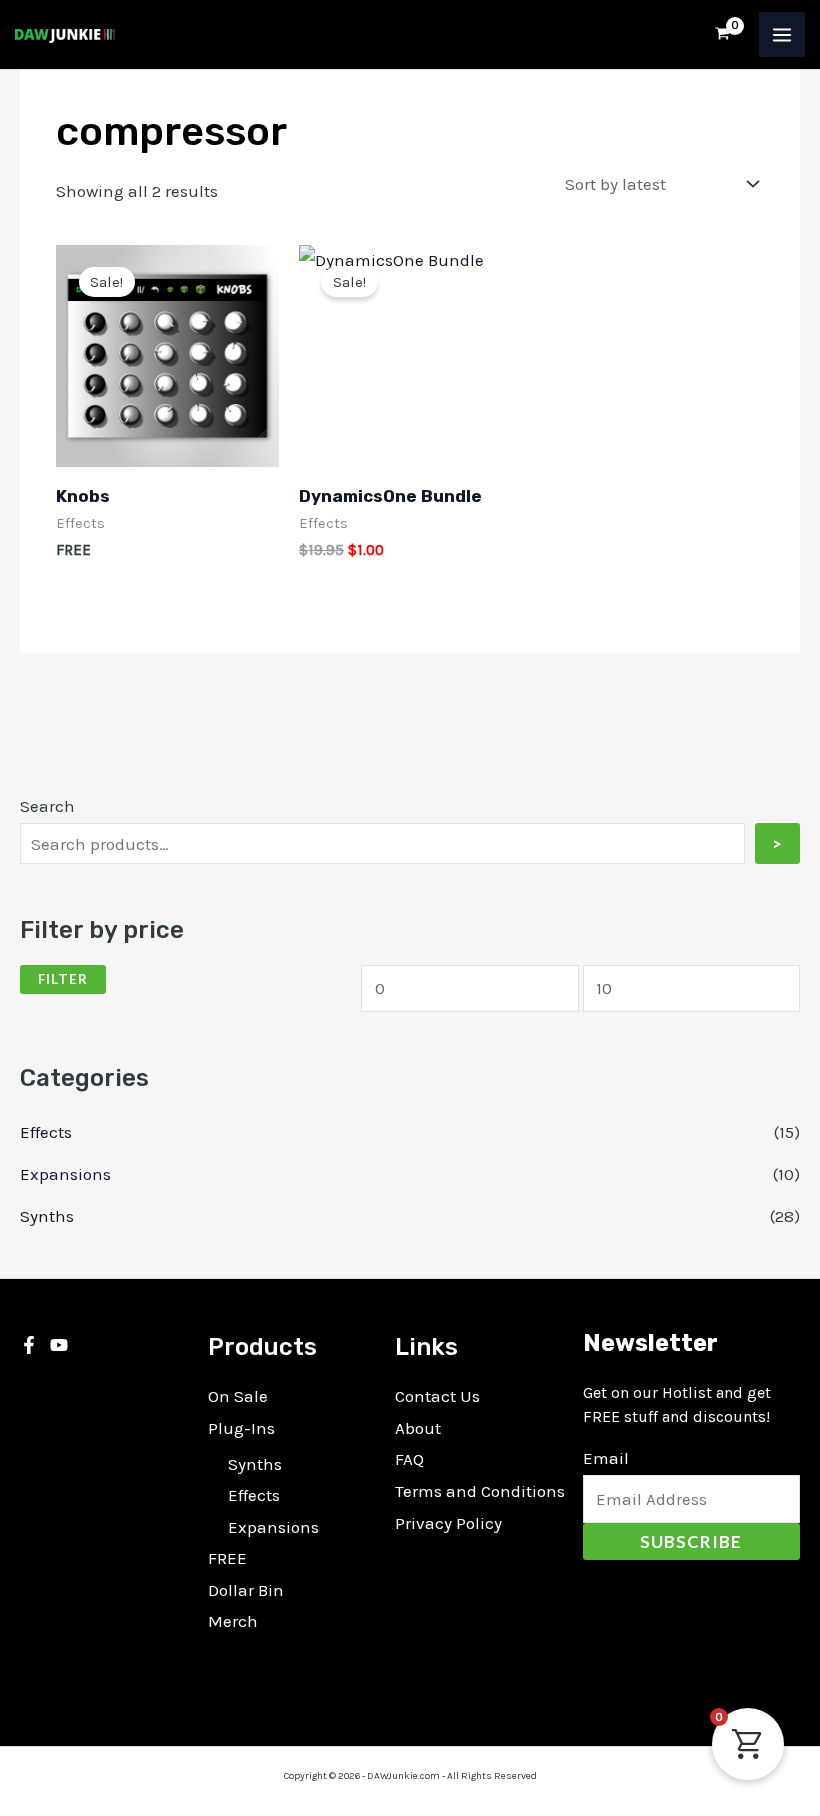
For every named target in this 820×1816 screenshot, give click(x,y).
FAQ (409, 1459)
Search (47, 806)
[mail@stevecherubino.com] (59, 1345)
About (418, 1428)
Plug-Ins (241, 1428)
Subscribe (691, 1541)
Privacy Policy (448, 1523)
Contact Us (437, 1396)
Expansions (65, 1174)
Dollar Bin (246, 1590)
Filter (63, 979)
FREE (227, 1558)
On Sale (238, 1396)
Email (606, 1458)
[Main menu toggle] (782, 35)
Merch (233, 1621)
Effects (46, 1132)
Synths (47, 1216)
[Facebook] (29, 1345)
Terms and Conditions (480, 1491)
